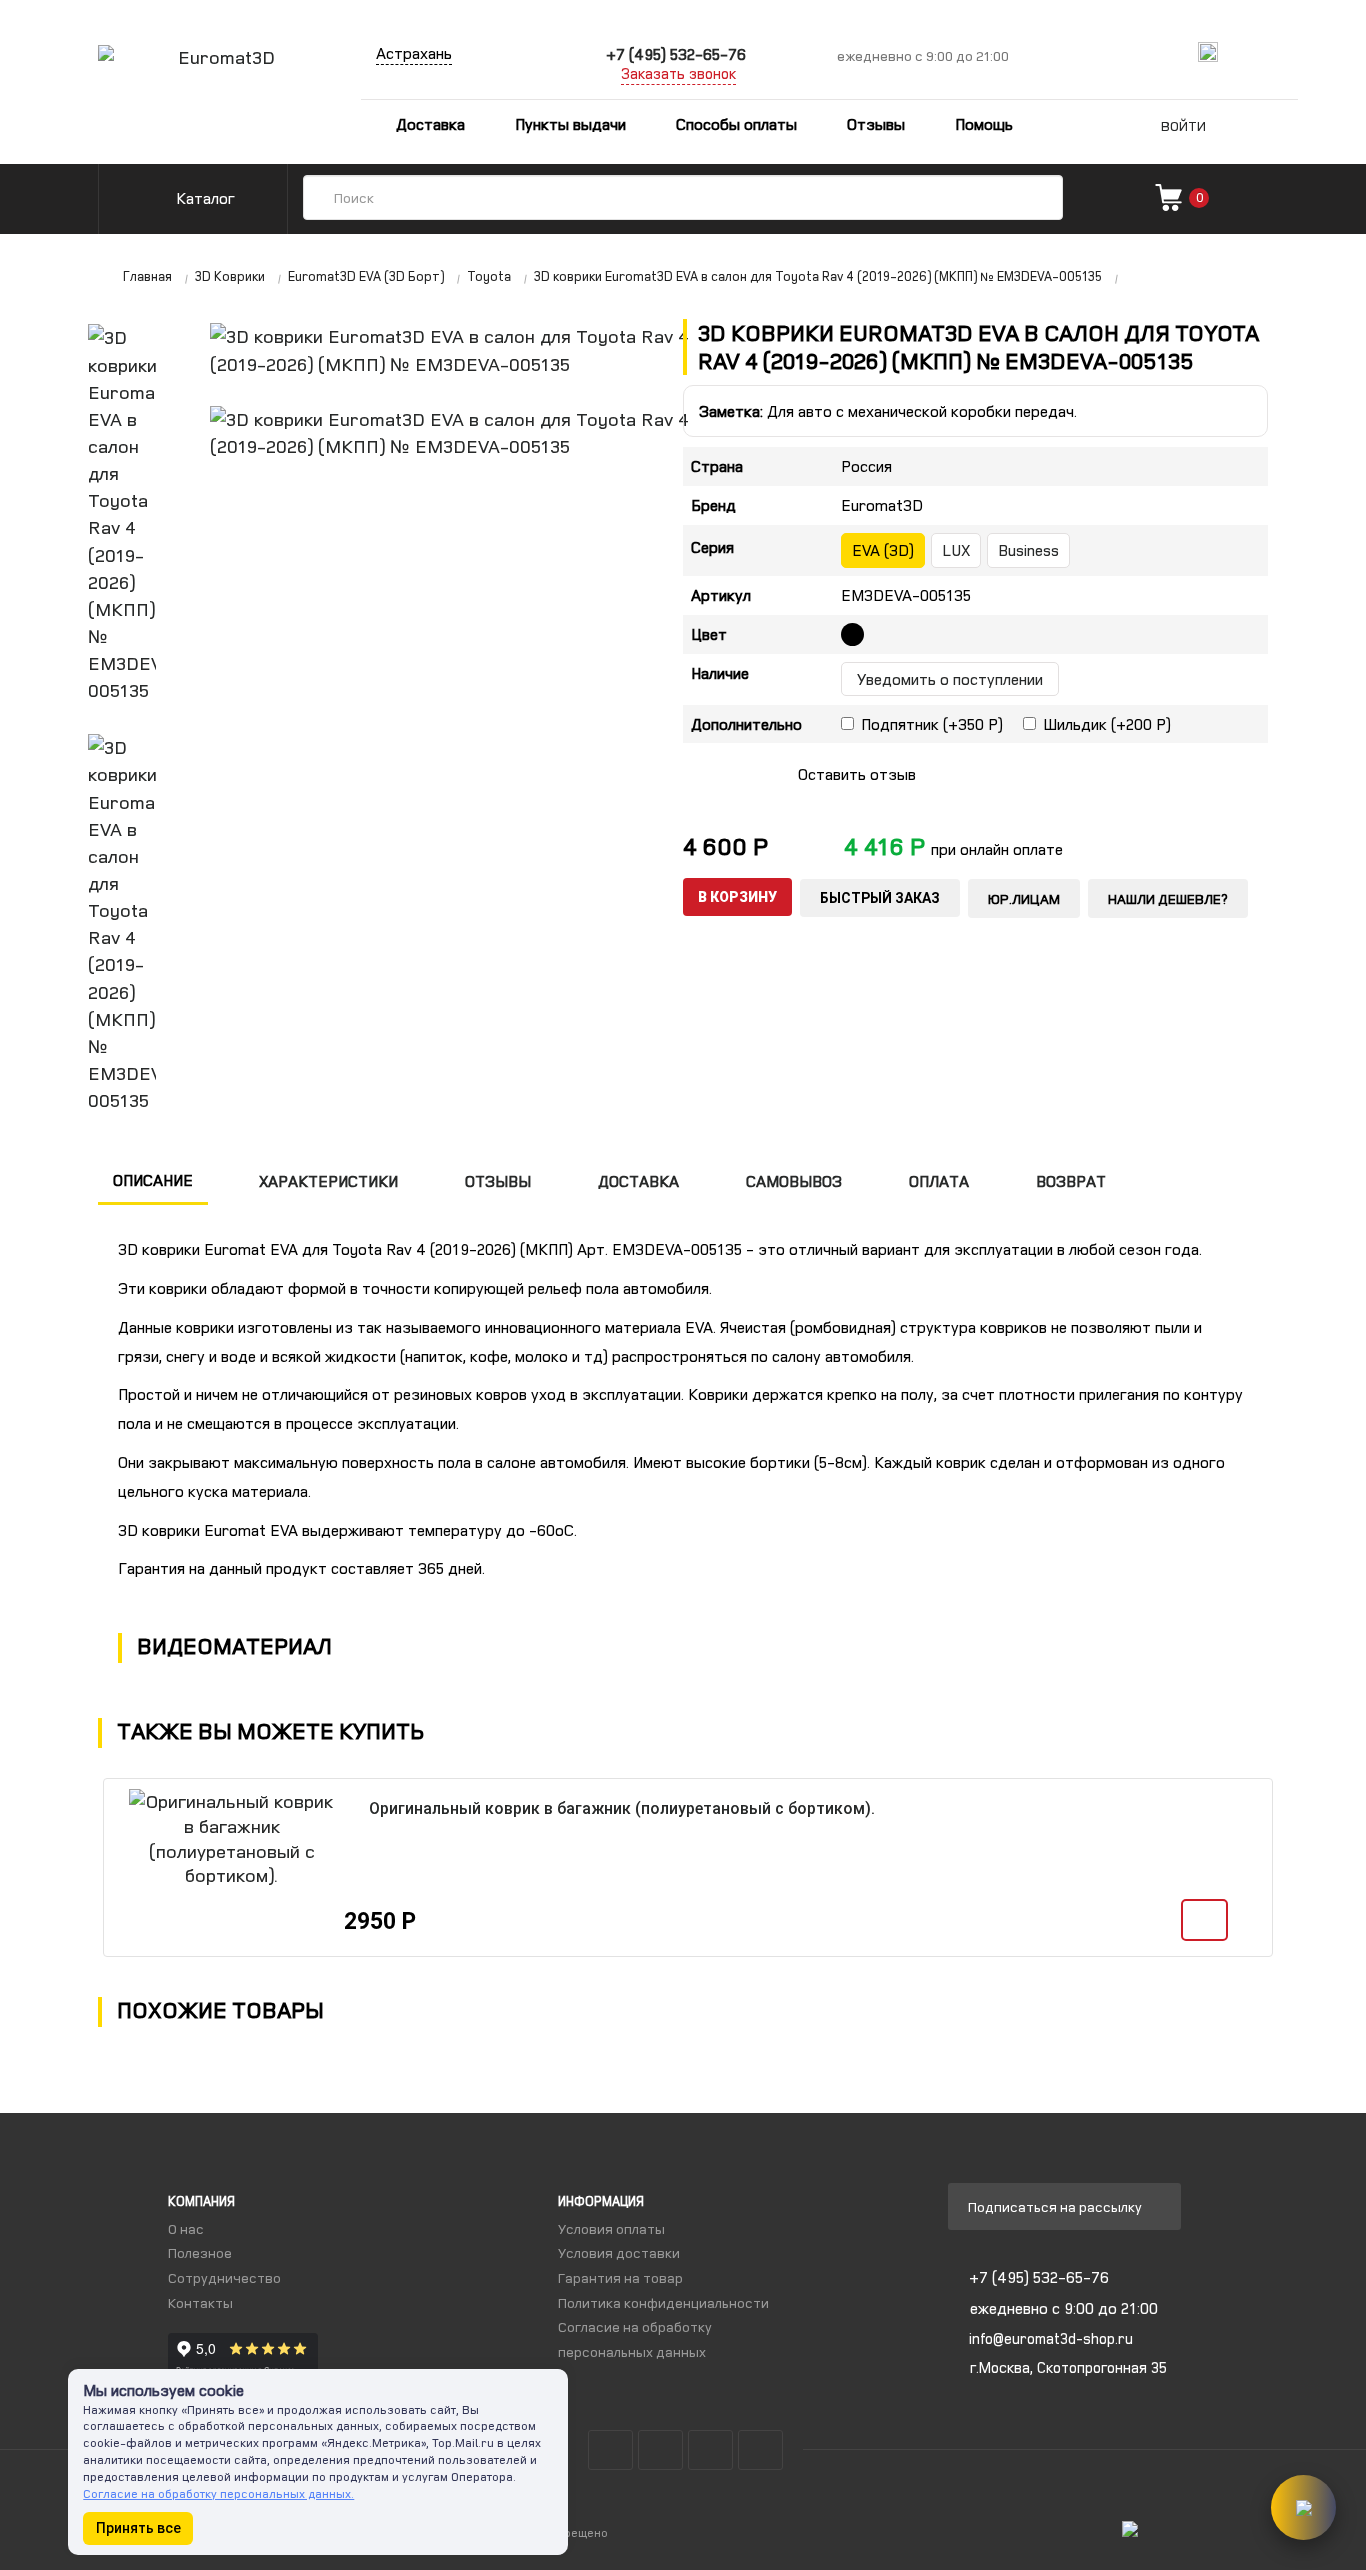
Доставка (428, 124)
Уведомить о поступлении (950, 679)
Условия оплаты (611, 2228)
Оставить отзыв (857, 774)
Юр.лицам (1024, 898)
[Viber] (1316, 52)
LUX (956, 550)
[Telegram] (1245, 52)
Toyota (489, 276)
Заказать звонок (678, 73)
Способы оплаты (736, 124)
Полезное (200, 2252)
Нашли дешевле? (1168, 898)
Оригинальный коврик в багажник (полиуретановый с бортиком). (622, 1808)
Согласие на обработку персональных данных (635, 2339)
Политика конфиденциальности (663, 2302)
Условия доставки (619, 2252)
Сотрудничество (224, 2277)
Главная (147, 276)
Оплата (939, 1181)
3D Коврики (230, 276)
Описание (153, 1180)
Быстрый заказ (880, 898)
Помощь (984, 124)
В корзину (737, 897)
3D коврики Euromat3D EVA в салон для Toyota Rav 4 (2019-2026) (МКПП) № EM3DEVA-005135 (818, 276)
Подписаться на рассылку (1056, 2206)
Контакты (200, 2302)
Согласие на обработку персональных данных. (218, 2493)
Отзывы (876, 124)
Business (1028, 550)
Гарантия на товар (620, 2277)
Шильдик (1107, 724)
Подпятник (932, 724)
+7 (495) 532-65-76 (676, 54)
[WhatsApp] (1280, 52)
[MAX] (1208, 52)
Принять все (138, 2528)
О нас (186, 2228)
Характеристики (328, 1181)
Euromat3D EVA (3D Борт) (366, 276)
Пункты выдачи (570, 124)
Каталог (203, 198)
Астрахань (414, 53)
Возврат (1071, 1181)
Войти (1183, 125)
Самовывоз (794, 1181)
